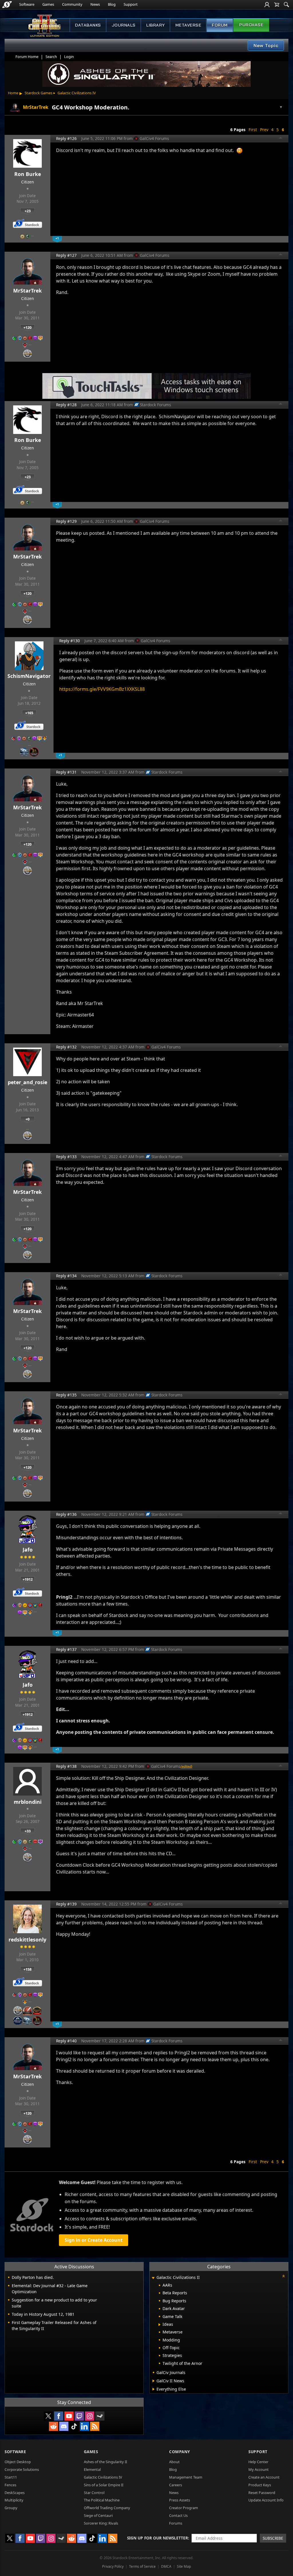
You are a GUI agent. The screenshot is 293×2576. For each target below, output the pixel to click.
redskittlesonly (27, 1939)
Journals (124, 25)
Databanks (88, 25)
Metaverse (188, 25)
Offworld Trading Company (107, 2508)
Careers (176, 2485)
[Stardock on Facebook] (59, 2416)
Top (281, 139)
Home (13, 93)
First (253, 130)
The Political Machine (102, 2500)
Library (156, 25)
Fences (10, 2485)
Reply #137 (66, 1649)
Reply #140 (66, 2041)
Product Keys (260, 2485)
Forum (220, 25)
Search (51, 57)
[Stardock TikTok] (74, 2426)
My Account (259, 2469)
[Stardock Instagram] (90, 2416)
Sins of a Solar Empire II (104, 2485)
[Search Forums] (286, 5)
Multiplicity (14, 2500)
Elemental (92, 2469)
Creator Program (184, 2508)
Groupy (11, 2508)
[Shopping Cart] (277, 5)
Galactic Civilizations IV (77, 93)
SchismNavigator (29, 676)
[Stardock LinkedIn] (84, 2426)
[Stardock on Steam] (100, 2416)
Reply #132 (66, 1047)
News (95, 4)
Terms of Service (142, 2566)
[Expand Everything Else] (154, 2389)
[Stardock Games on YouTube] (69, 2416)
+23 (28, 211)
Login (69, 57)
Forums (176, 2523)
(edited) (186, 1766)
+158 (27, 1969)
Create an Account (264, 2477)
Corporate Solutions (22, 2469)
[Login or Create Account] (267, 5)
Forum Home (27, 57)
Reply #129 (66, 521)
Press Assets (180, 2500)
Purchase (251, 25)
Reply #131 (66, 772)
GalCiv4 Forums (154, 138)
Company (180, 2452)
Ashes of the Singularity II (105, 2462)
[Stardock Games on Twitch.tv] (79, 2416)
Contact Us (178, 2515)
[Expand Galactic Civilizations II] (153, 2278)
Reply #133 (66, 1157)
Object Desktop (18, 2462)
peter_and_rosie (27, 1082)
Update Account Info (266, 2500)
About (174, 2462)
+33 (28, 1831)
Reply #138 (66, 1766)
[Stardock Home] (7, 5)
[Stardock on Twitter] (48, 2416)
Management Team (186, 2477)
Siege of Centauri (98, 2515)
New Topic (266, 45)
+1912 (28, 1579)
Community (72, 4)
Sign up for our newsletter (158, 2538)
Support (131, 4)
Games (48, 4)
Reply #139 (66, 1904)
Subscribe (273, 2538)
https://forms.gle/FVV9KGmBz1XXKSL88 (102, 689)
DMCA (166, 2566)
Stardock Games (38, 93)
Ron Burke (28, 174)
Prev (264, 130)
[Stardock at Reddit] (54, 2426)
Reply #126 (66, 138)
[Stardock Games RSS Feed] (95, 2426)
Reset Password (262, 2493)
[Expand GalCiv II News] (154, 2381)
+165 (29, 713)
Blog (112, 4)
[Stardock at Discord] (64, 2426)
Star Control (94, 2493)
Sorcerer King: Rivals (101, 2523)
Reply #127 (66, 255)
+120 (27, 327)
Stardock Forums (156, 405)
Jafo (28, 1550)
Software (27, 4)
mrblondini (28, 1802)
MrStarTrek (27, 291)
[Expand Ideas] (160, 2325)
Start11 (11, 2477)
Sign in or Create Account (94, 2240)
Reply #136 (66, 1514)
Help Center (258, 2462)
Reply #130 (70, 641)
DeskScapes (15, 2493)
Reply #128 (66, 405)
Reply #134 (66, 1276)
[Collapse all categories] (284, 2276)
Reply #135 (66, 1395)
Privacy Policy (113, 2566)
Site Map (184, 2566)
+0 (27, 1119)
